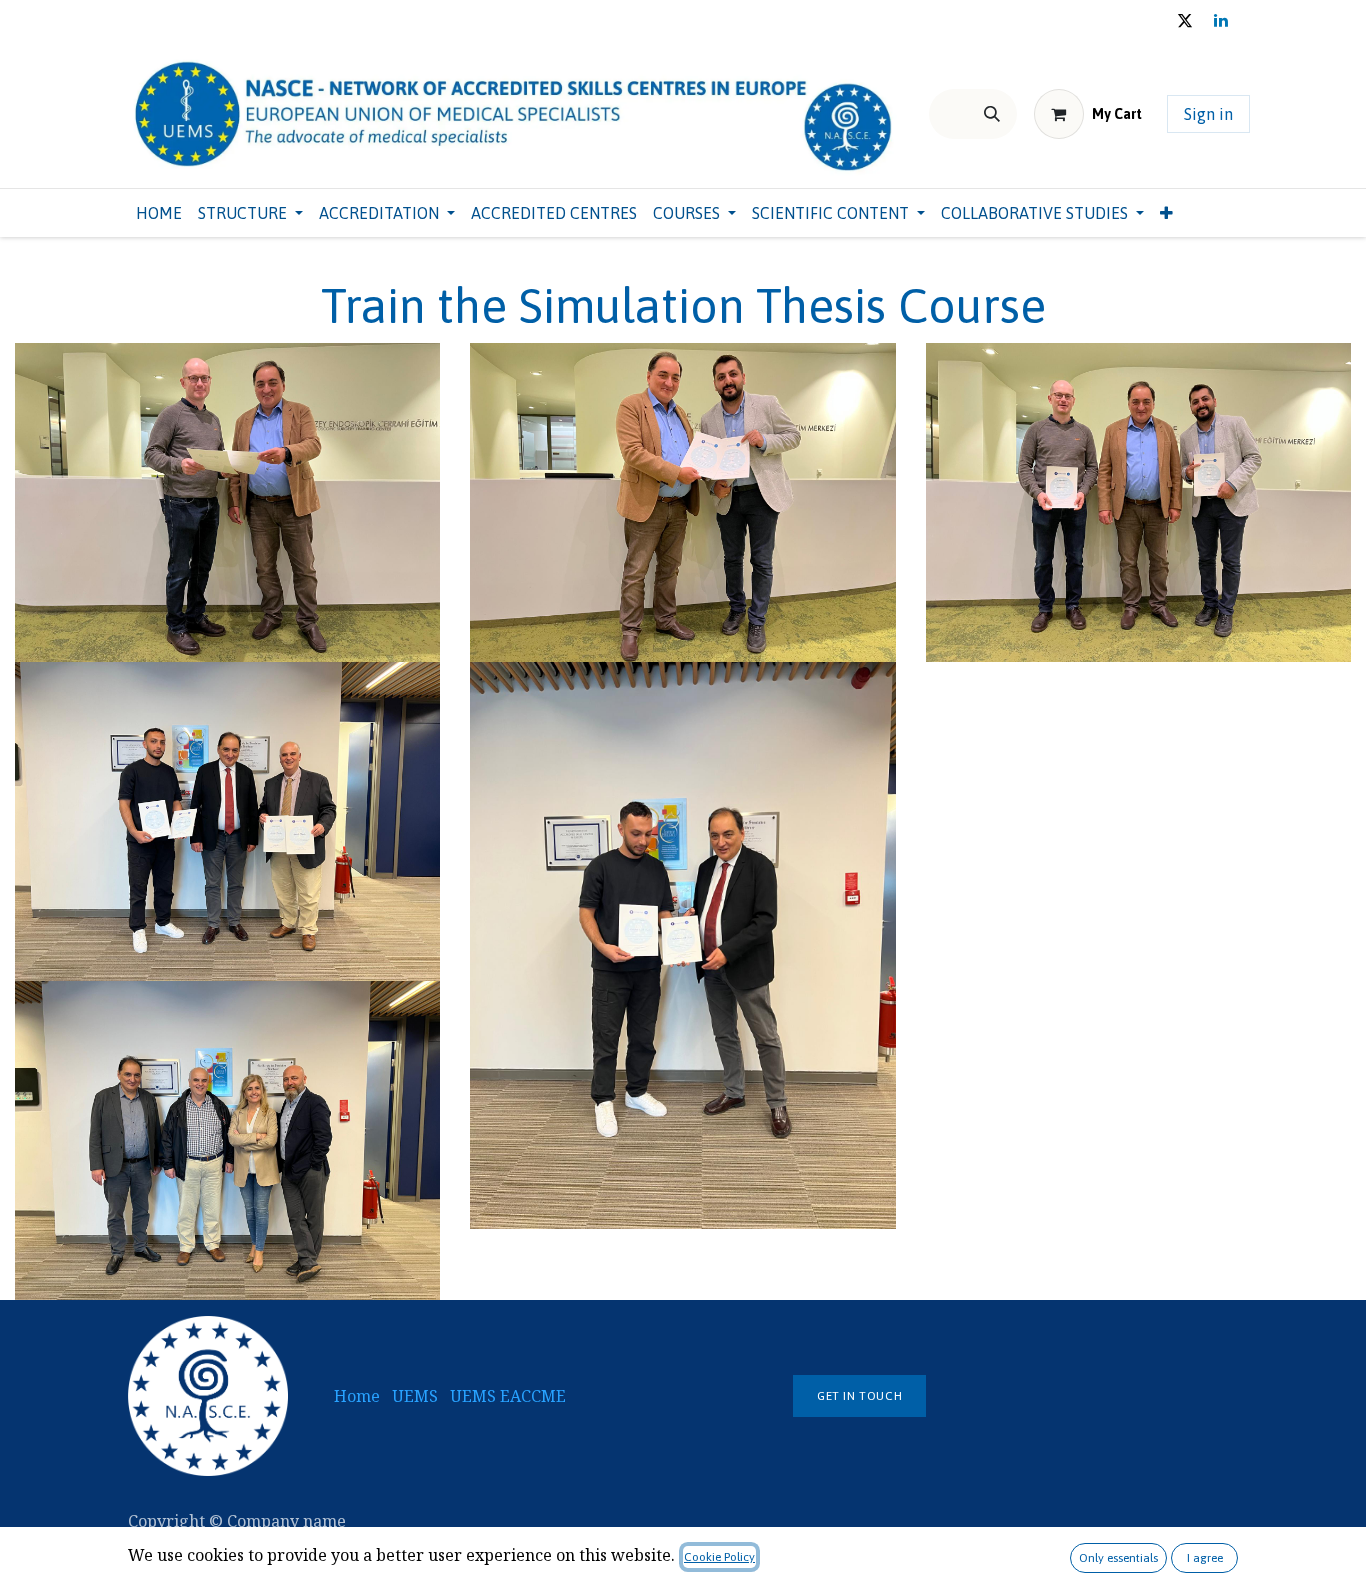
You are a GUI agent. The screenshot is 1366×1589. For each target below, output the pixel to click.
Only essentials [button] (1118, 1558)
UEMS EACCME (510, 1396)
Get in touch (859, 1396)
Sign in (1208, 114)
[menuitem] (159, 213)
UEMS (415, 1396)
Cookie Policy (719, 1557)
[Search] (992, 114)
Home (357, 1396)
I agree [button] (1205, 1558)
